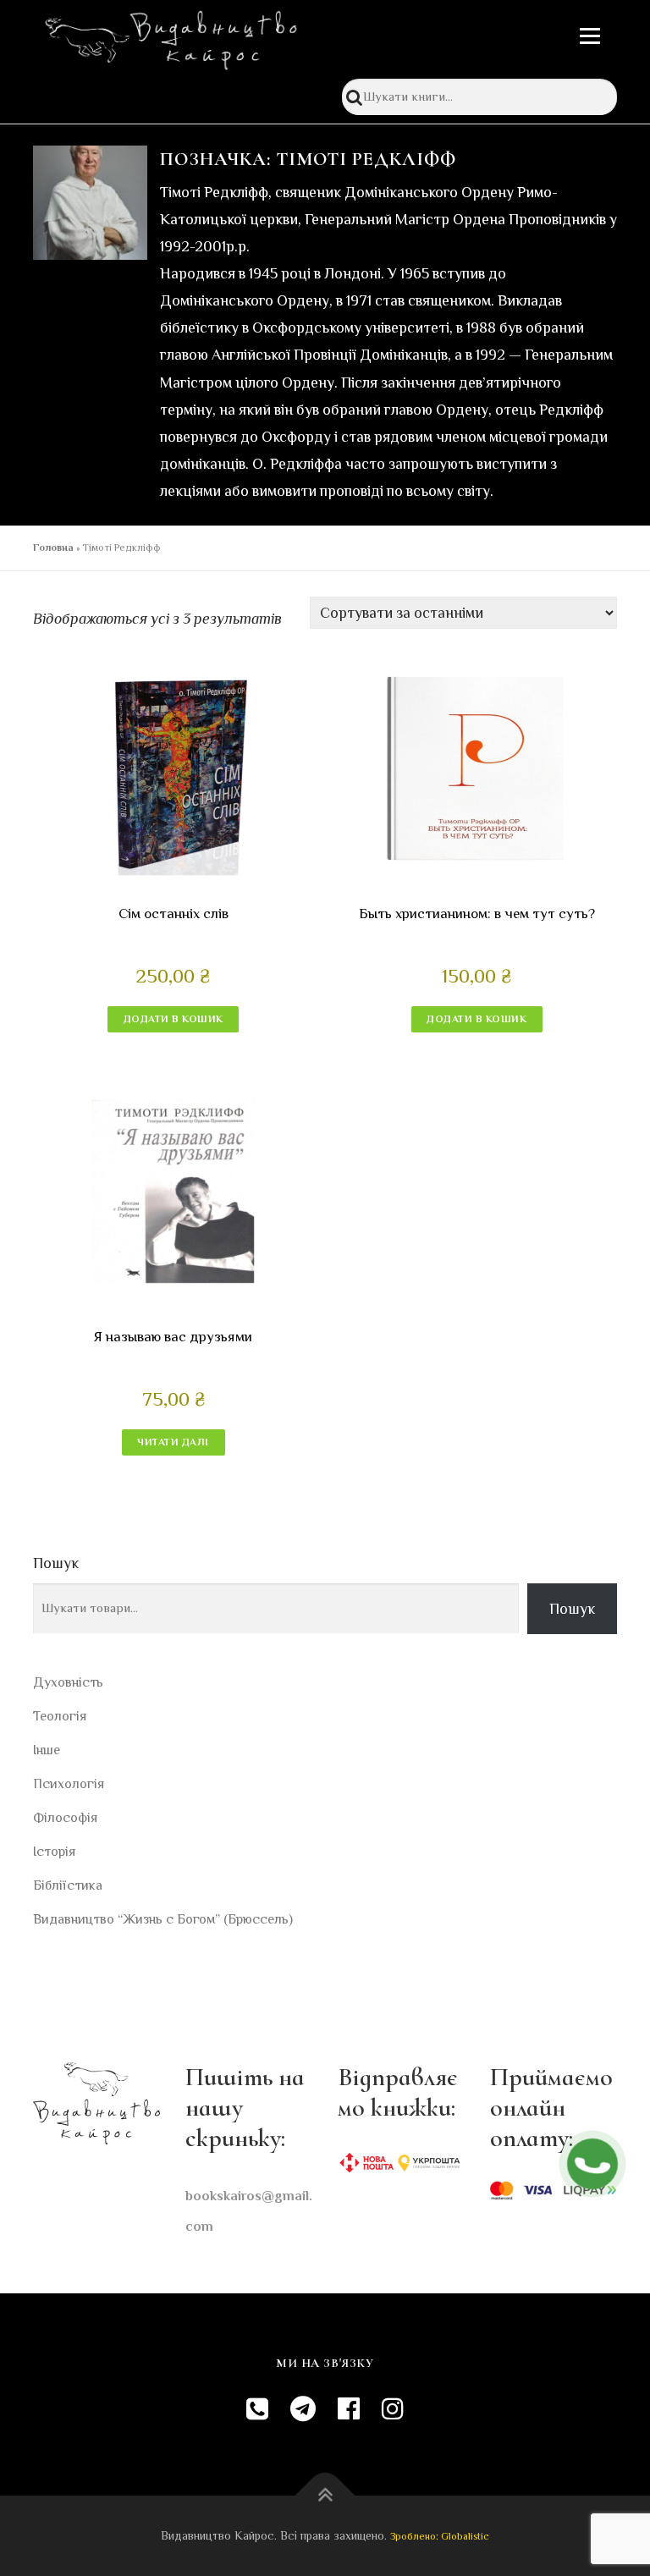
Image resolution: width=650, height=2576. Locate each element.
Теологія (60, 1716)
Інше (47, 1750)
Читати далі (173, 1442)
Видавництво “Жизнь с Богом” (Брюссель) (163, 1919)
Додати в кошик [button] (174, 1019)
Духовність (68, 1682)
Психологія (69, 1784)
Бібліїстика (68, 1885)
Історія (54, 1852)
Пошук (56, 1563)
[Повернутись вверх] (325, 2496)
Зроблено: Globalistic (440, 2536)
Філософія (65, 1818)
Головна (53, 548)
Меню (589, 36)
